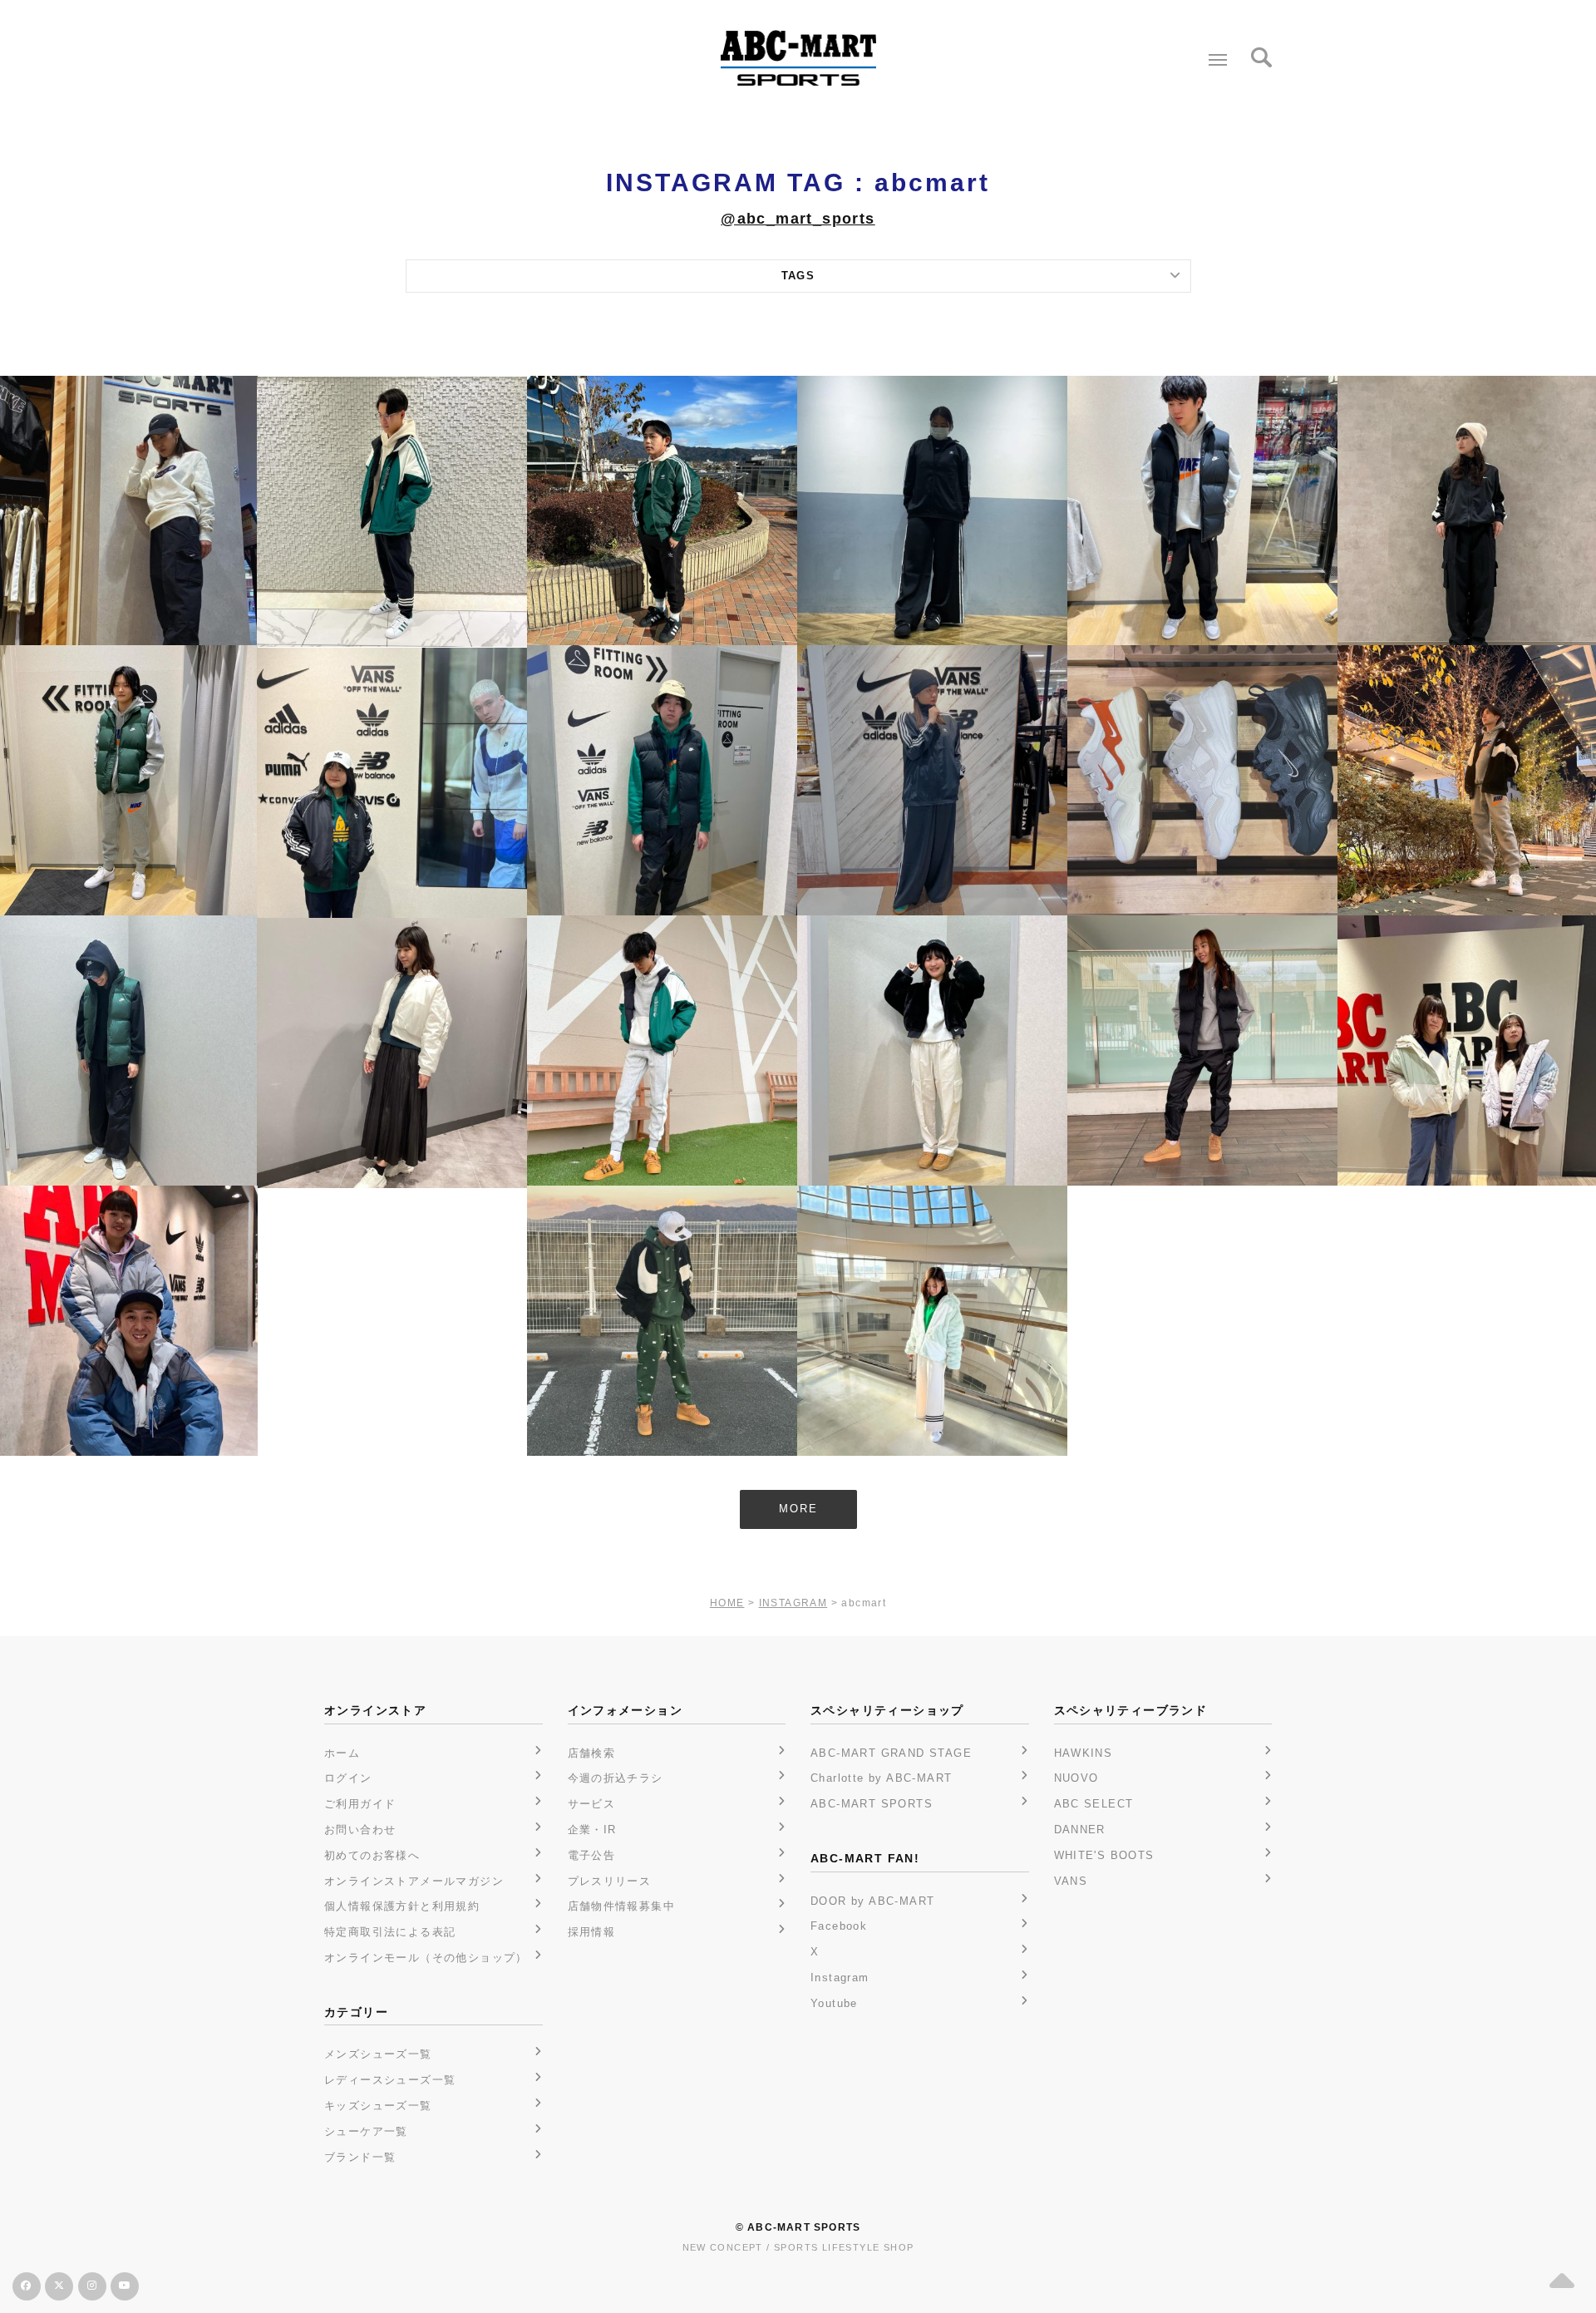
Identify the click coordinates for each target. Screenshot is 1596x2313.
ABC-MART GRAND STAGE (891, 1753)
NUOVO (1076, 1778)
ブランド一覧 (360, 2157)
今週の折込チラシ (616, 1778)
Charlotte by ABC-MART (881, 1778)
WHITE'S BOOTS (1104, 1855)
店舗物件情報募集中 (622, 1906)
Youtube (834, 2003)
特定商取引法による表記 (390, 1932)
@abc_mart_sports (798, 219)
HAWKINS (1084, 1753)
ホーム (342, 1753)
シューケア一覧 (366, 2131)
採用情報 (592, 1932)
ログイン (348, 1778)
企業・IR (592, 1830)
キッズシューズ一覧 (378, 2106)
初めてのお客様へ (372, 1855)
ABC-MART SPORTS (872, 1804)
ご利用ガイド (360, 1804)
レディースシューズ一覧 (390, 2080)
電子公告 (592, 1855)
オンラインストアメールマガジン (414, 1881)
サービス (592, 1804)
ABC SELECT (1094, 1804)
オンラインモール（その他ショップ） (426, 1958)
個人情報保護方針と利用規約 (402, 1906)
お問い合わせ (360, 1830)
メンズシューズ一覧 (378, 2054)
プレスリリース (610, 1881)
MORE (798, 1509)
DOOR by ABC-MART (872, 1901)
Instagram (840, 1978)
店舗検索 (592, 1753)
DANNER (1080, 1830)
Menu (1218, 60)
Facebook (839, 1926)
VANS (1071, 1881)
